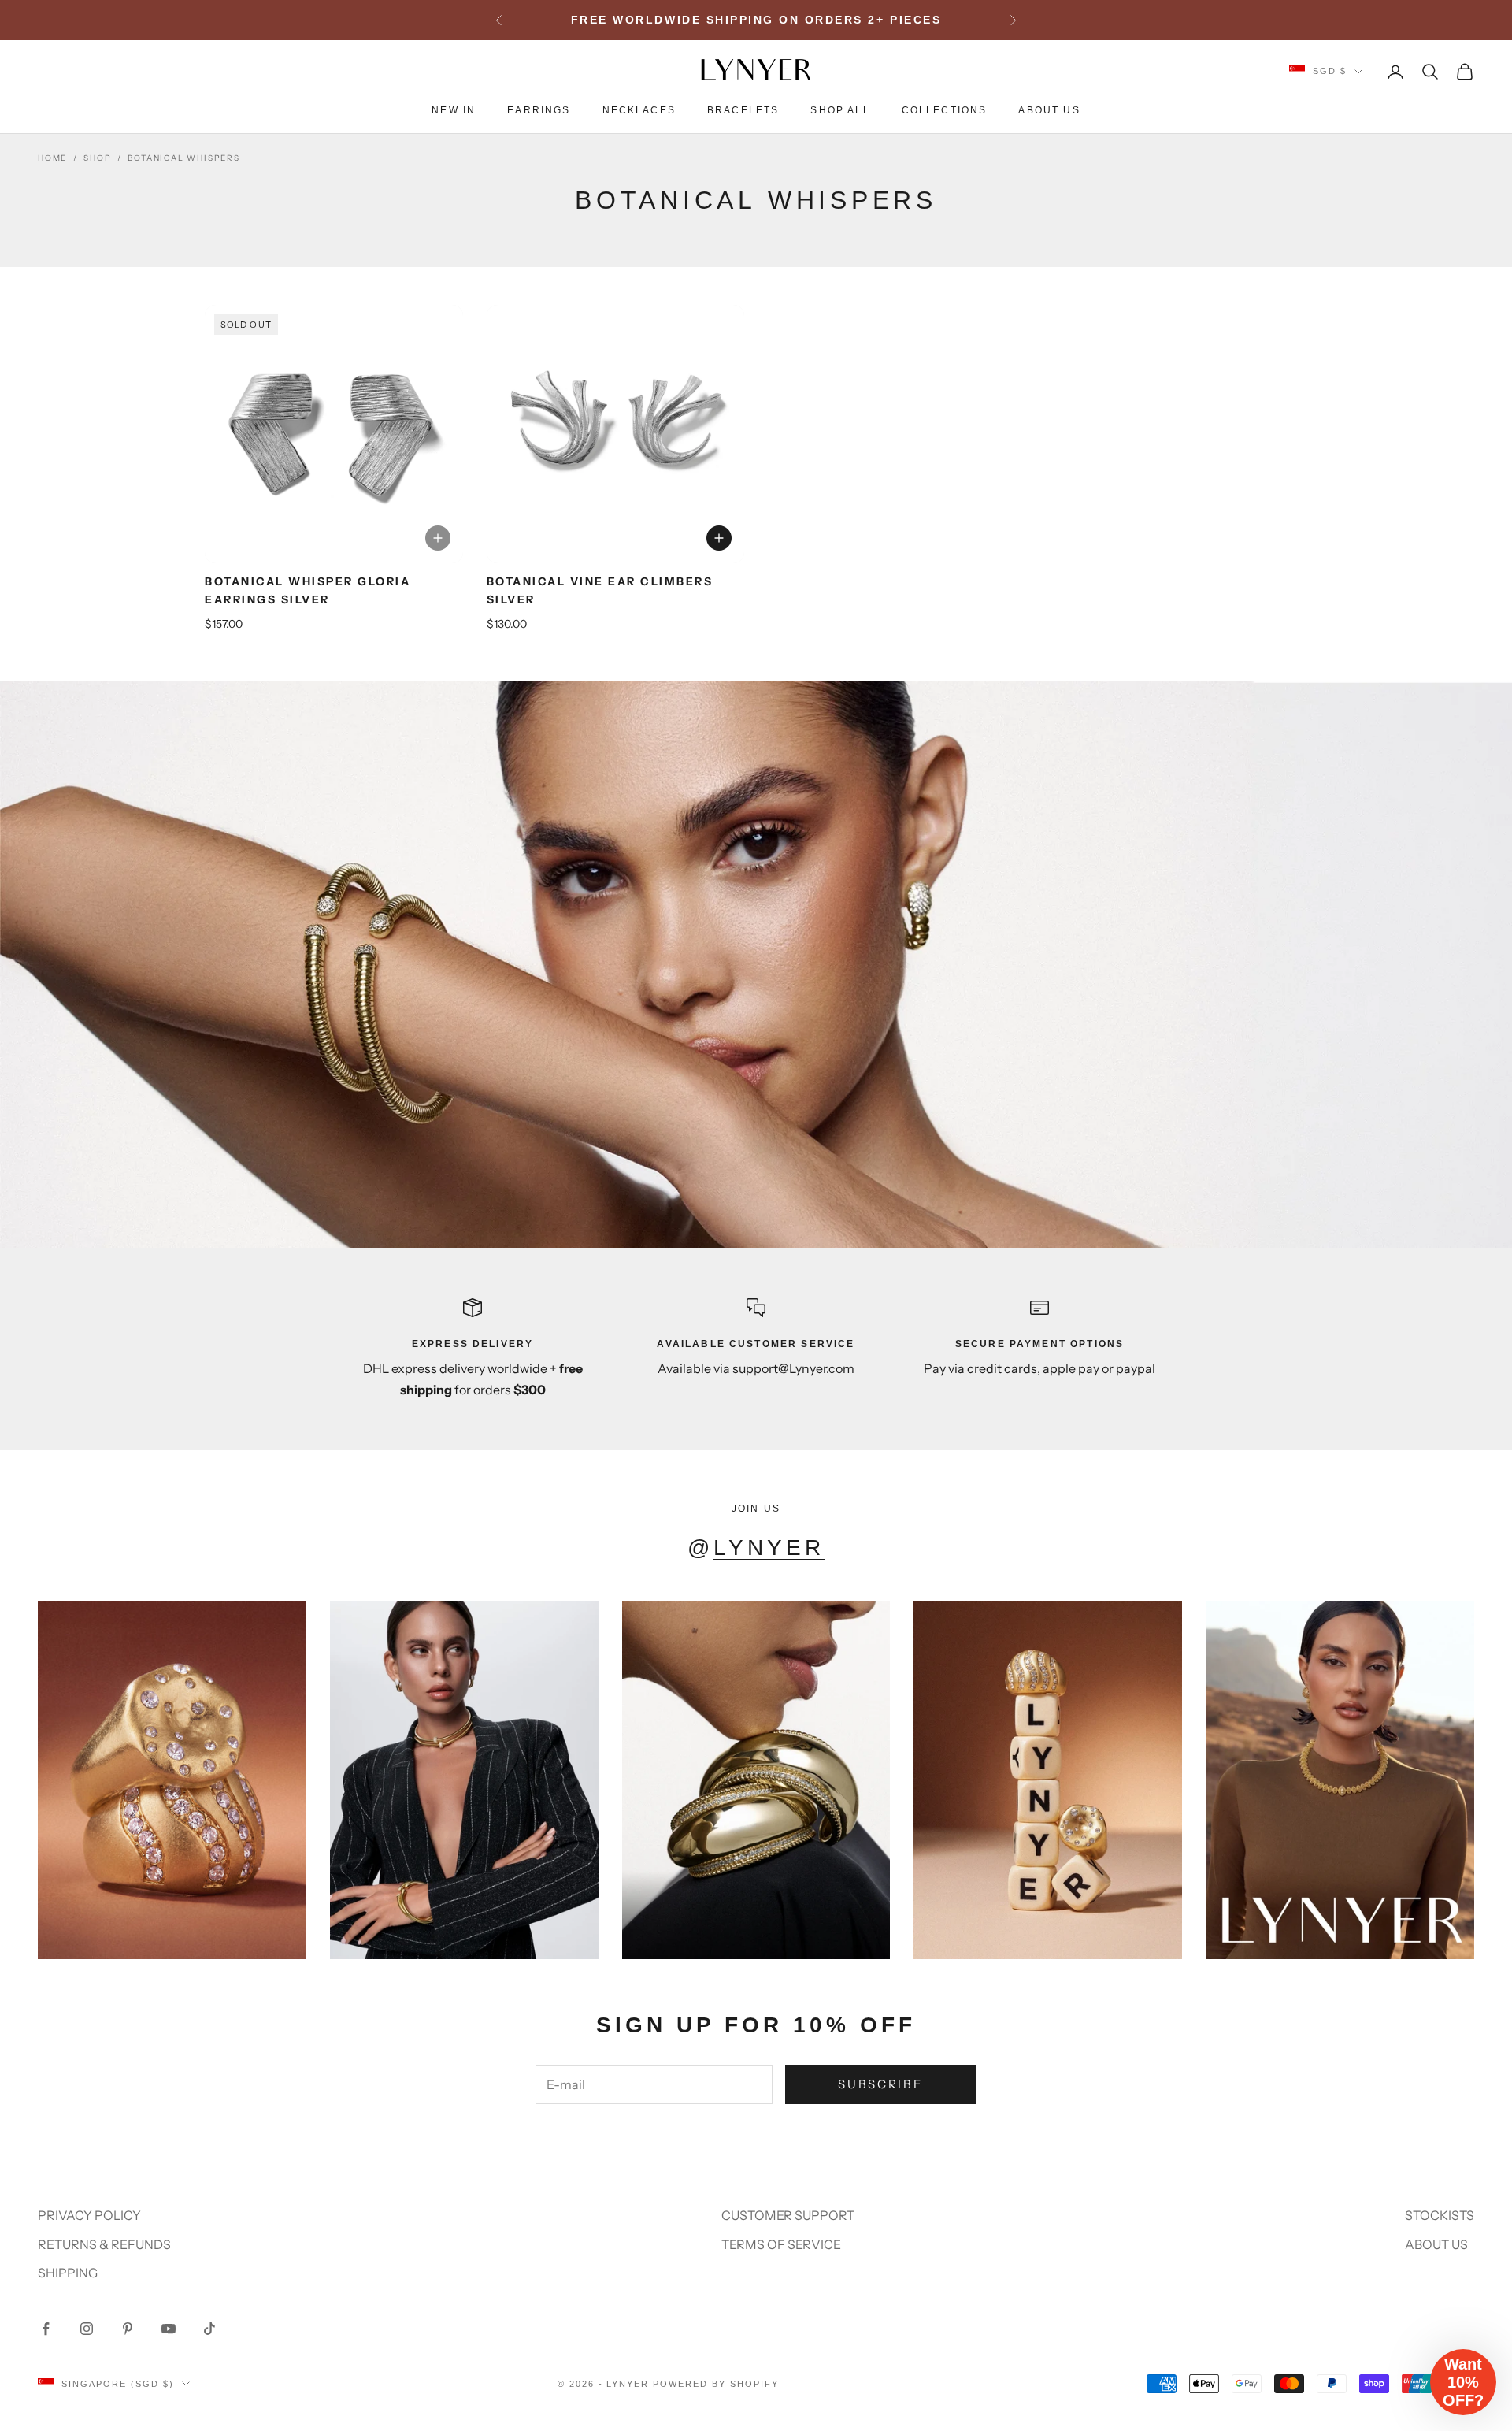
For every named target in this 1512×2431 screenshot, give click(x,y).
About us (1049, 110)
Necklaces (639, 110)
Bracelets (743, 110)
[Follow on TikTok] (209, 2329)
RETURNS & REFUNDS (104, 2244)
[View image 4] (345, 551)
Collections (945, 110)
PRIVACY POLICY (89, 2215)
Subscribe (880, 2084)
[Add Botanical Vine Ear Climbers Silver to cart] (719, 538)
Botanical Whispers (183, 158)
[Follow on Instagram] (87, 2329)
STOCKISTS (1440, 2215)
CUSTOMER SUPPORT (788, 2215)
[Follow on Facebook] (46, 2329)
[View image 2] (323, 551)
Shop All (840, 110)
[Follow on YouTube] (169, 2329)
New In (454, 110)
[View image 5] (356, 551)
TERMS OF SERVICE (781, 2244)
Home (52, 158)
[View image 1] (312, 551)
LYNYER (769, 1548)
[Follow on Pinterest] (128, 2329)
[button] (1463, 2382)
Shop (97, 158)
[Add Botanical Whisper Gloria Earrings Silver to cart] (438, 538)
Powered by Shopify (716, 2384)
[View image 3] (334, 551)
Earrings (539, 110)
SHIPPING (68, 2273)
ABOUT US (1436, 2244)
